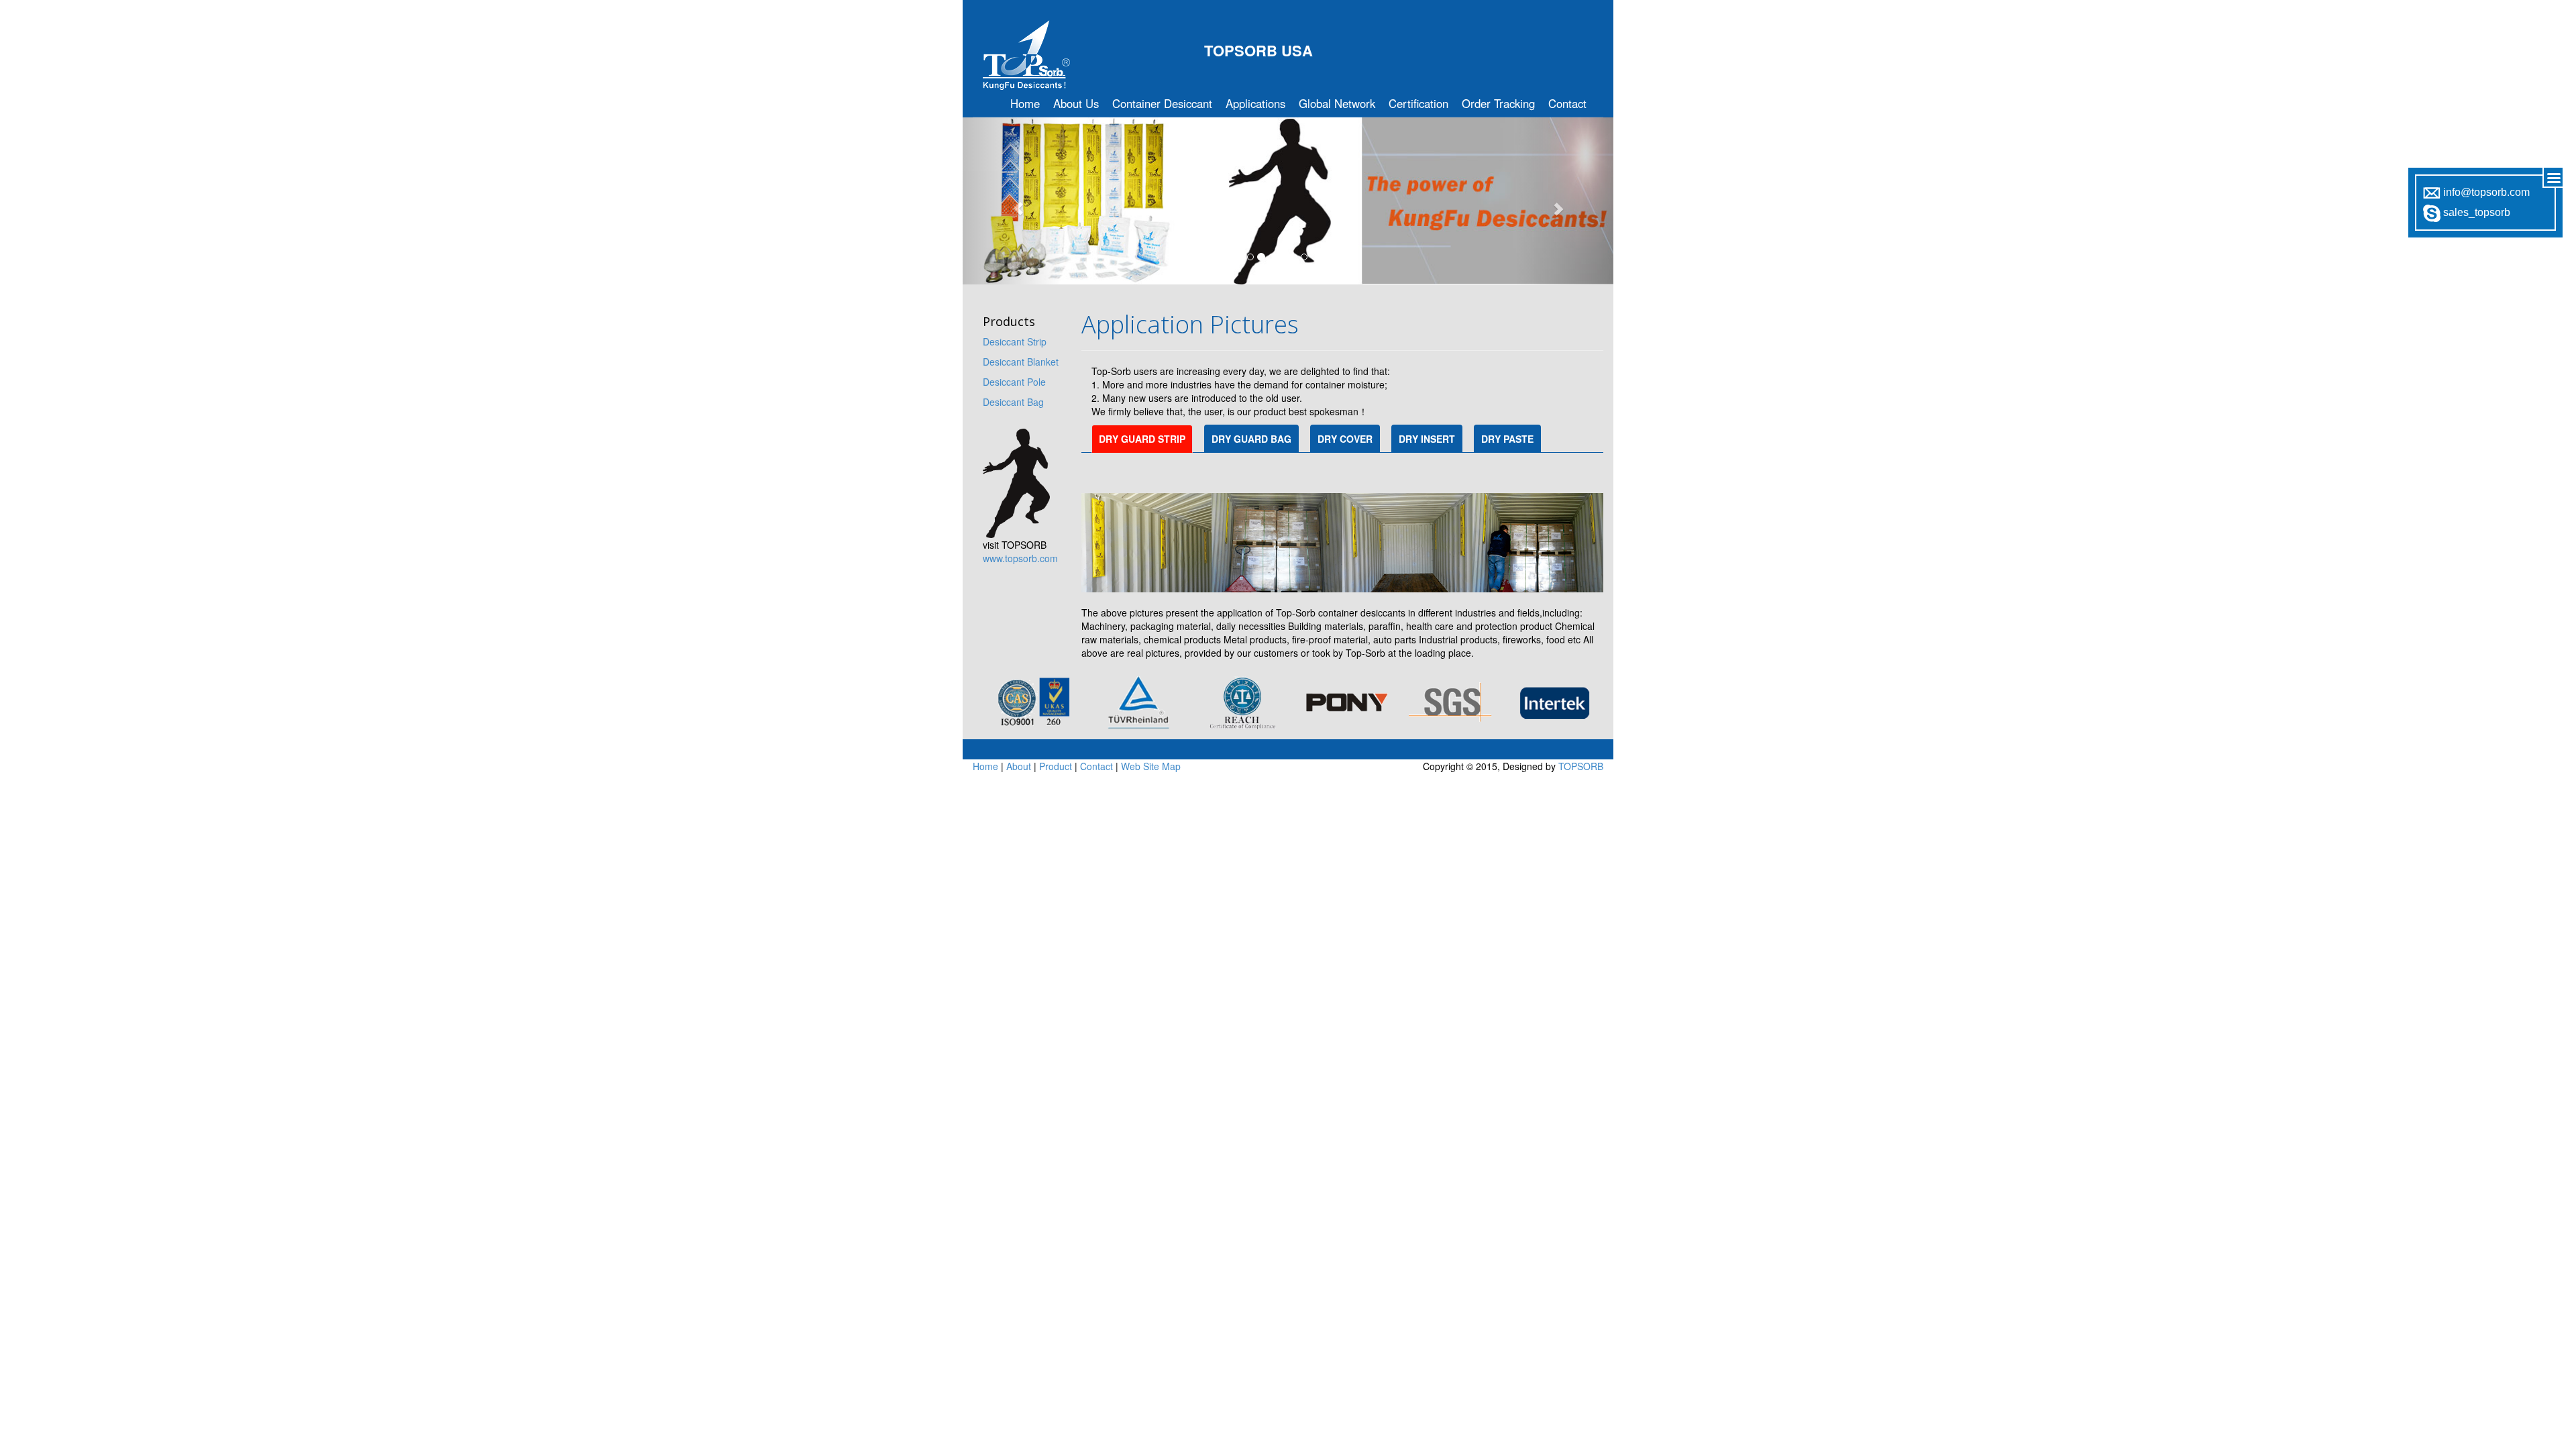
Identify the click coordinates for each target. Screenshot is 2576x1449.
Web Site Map (1151, 766)
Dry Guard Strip (1145, 516)
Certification (1418, 103)
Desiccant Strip (1015, 341)
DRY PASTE (1507, 439)
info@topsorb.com (2485, 192)
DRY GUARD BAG (1251, 439)
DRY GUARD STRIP (1142, 439)
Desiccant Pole (1014, 382)
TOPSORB (1581, 766)
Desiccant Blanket (1021, 362)
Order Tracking (1498, 103)
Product (1056, 766)
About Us (1076, 103)
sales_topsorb (2475, 212)
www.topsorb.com (1020, 558)
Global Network (1337, 103)
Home (1025, 103)
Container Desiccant (1162, 103)
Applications (1255, 103)
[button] (1012, 201)
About (1019, 766)
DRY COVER (1345, 439)
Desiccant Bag (1013, 402)
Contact (1567, 103)
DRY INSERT (1427, 439)
